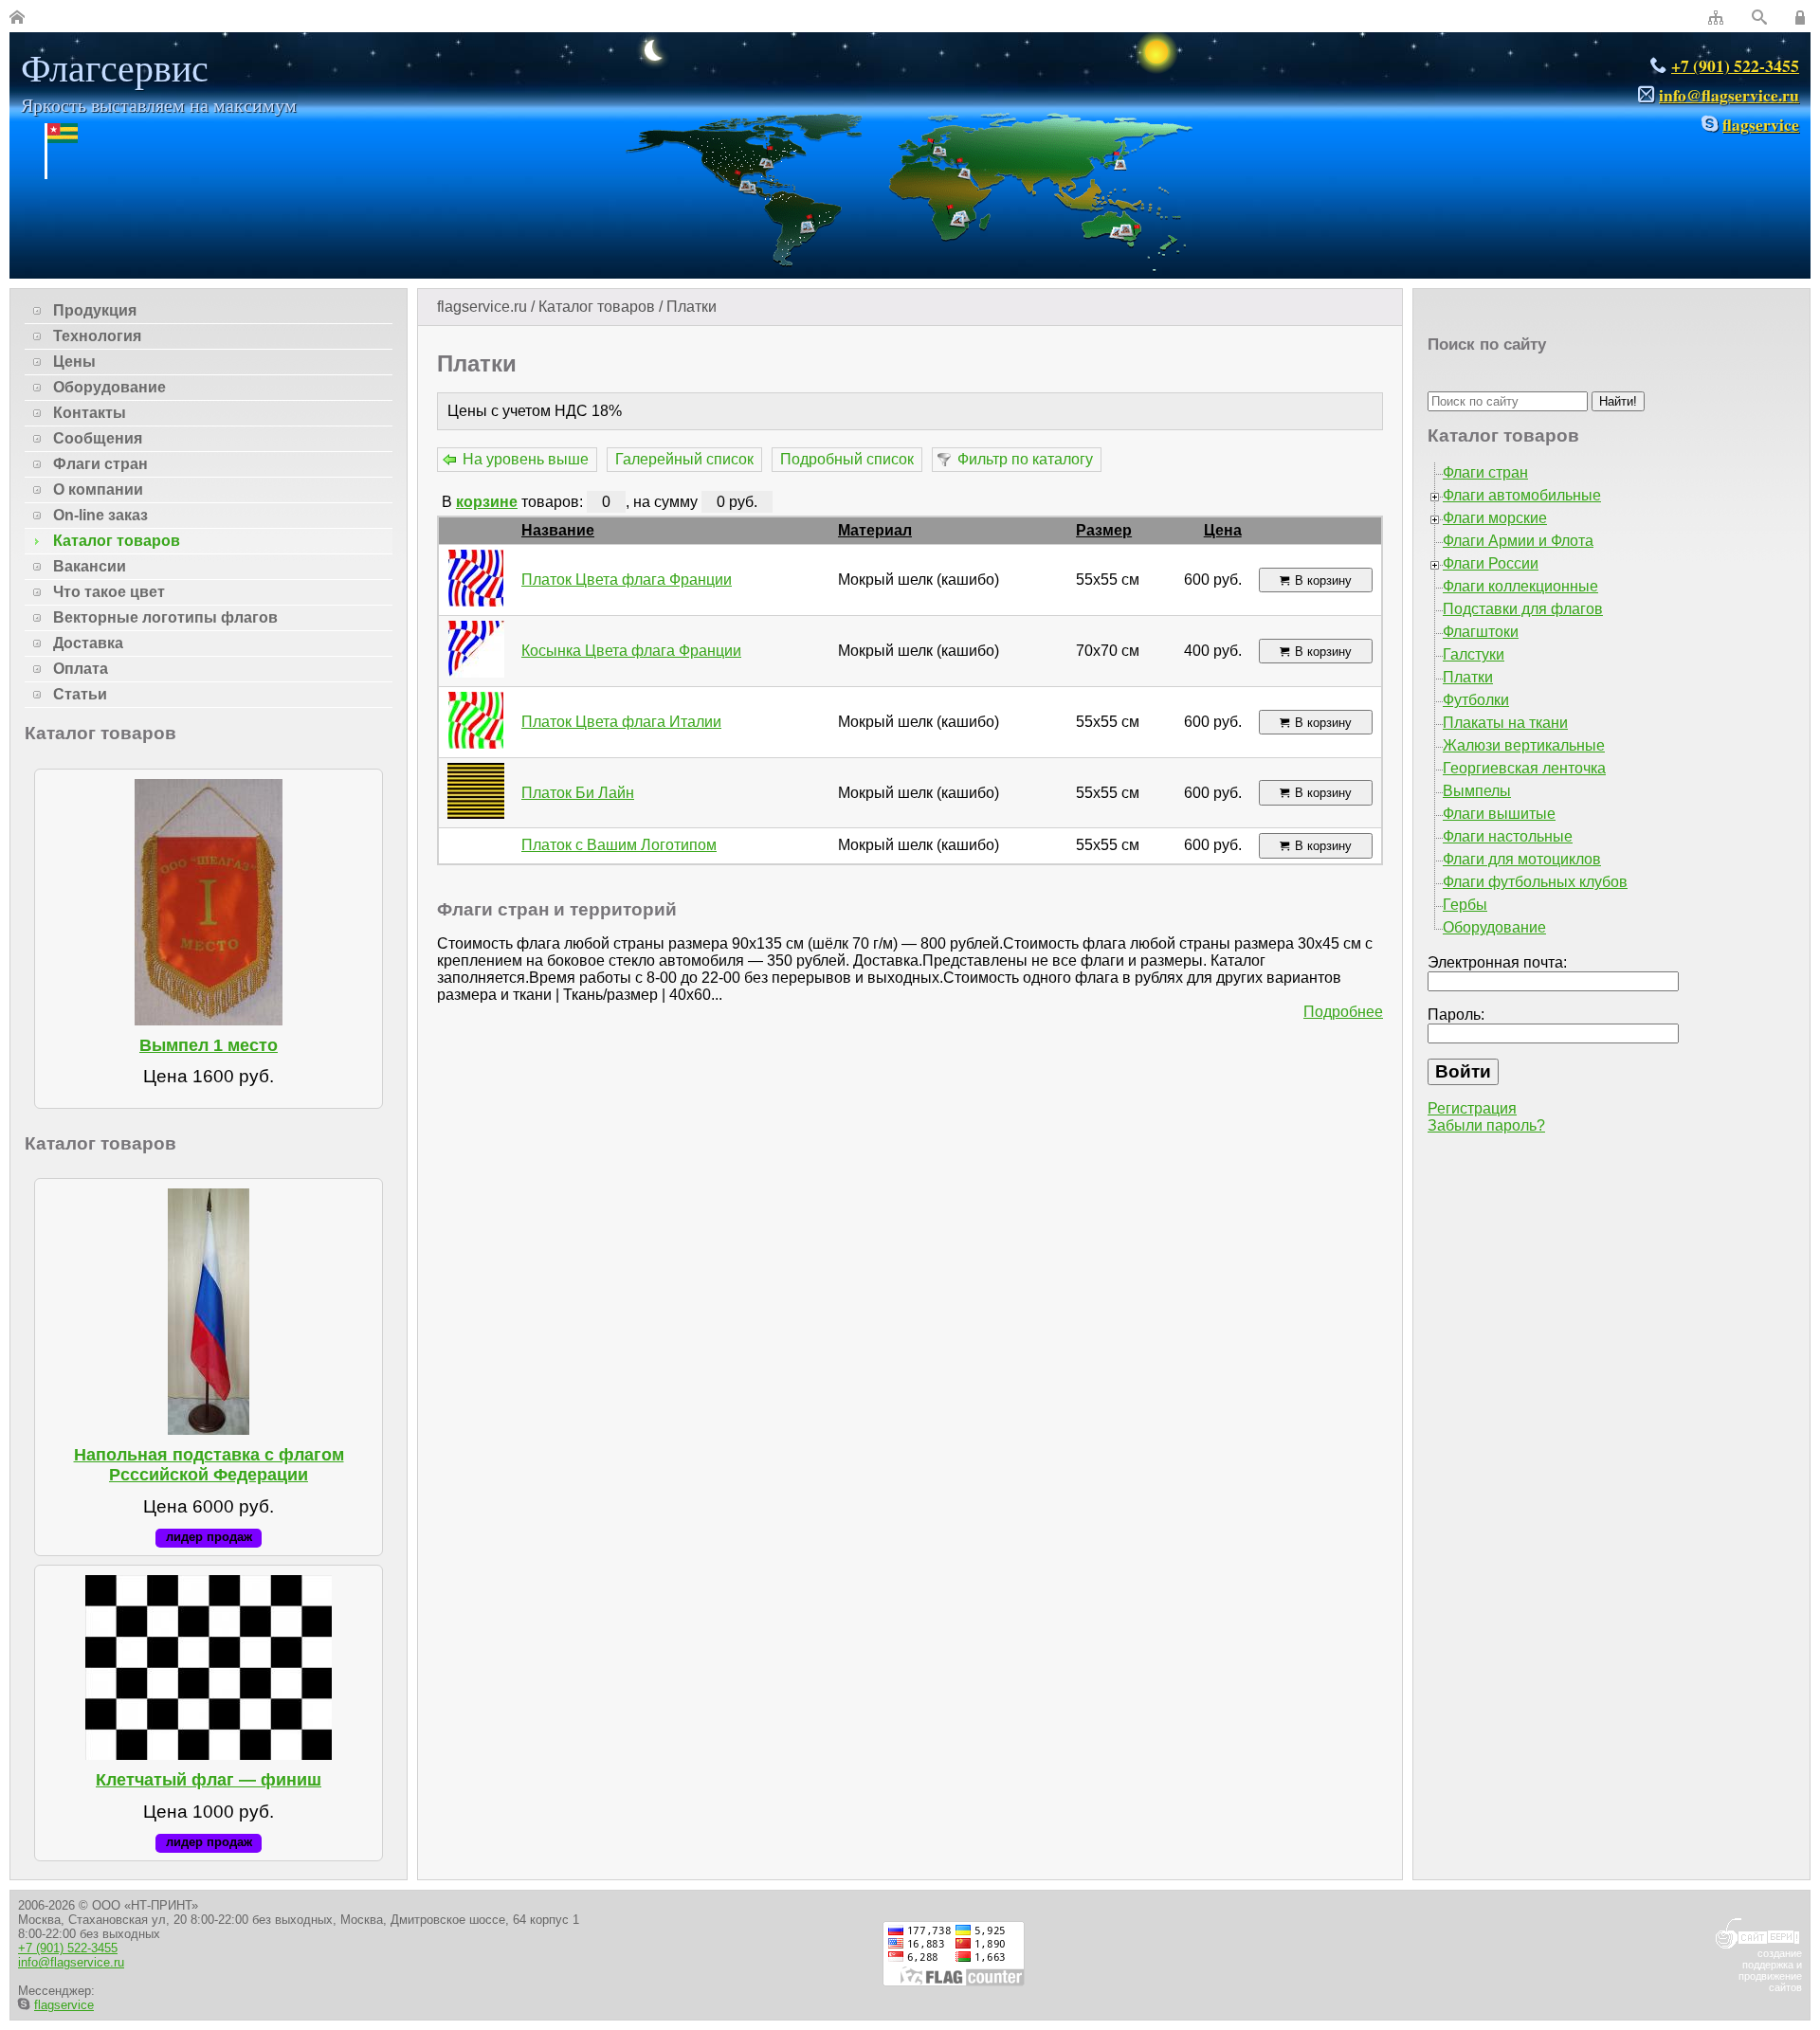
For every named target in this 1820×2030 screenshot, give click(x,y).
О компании (98, 489)
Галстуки (1474, 654)
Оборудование (109, 387)
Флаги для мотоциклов (1522, 859)
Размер (1104, 530)
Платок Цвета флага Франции (627, 580)
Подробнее (1343, 1012)
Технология (97, 336)
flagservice (1761, 124)
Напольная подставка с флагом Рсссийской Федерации (209, 1465)
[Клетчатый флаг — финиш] (209, 1667)
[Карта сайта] (1716, 18)
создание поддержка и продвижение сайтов (1770, 1970)
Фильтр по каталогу (1025, 459)
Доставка (88, 643)
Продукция (95, 310)
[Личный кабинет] (1803, 18)
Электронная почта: (1497, 962)
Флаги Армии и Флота (1518, 541)
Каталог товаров (597, 307)
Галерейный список (684, 459)
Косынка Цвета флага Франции (631, 651)
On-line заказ (100, 515)
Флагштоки (1481, 632)
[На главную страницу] (17, 18)
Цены (74, 362)
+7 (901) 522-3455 (1735, 65)
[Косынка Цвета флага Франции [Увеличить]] (476, 672)
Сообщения (98, 438)
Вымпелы (1477, 791)
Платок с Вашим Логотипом (619, 845)
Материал (875, 530)
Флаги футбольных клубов (1535, 882)
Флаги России (1491, 563)
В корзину (1323, 580)
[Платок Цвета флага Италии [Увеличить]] (476, 743)
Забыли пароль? (1486, 1125)
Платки (692, 307)
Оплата (81, 669)
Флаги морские (1495, 518)
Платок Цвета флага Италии (621, 722)
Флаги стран (100, 464)
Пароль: (1456, 1015)
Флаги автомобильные (1522, 495)
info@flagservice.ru (1729, 95)
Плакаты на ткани (1505, 723)
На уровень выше (526, 459)
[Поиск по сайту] (1759, 18)
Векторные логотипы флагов (165, 617)
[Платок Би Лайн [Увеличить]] (476, 814)
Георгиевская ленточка (1524, 768)
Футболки (1476, 700)
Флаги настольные (1508, 836)
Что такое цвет (109, 592)
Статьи (80, 694)
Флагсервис (159, 80)
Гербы (1465, 905)
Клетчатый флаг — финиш (209, 1780)
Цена (1223, 530)
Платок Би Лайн (578, 793)
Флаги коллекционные (1520, 586)
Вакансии (90, 566)
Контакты (90, 413)
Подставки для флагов (1523, 609)
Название (558, 530)
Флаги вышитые (1499, 814)
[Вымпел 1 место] (209, 902)
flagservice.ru (482, 307)
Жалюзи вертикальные (1524, 745)
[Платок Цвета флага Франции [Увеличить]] (476, 601)
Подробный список (847, 459)
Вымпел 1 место (209, 1045)
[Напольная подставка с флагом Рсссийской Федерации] (209, 1312)
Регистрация (1472, 1108)
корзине (487, 502)
